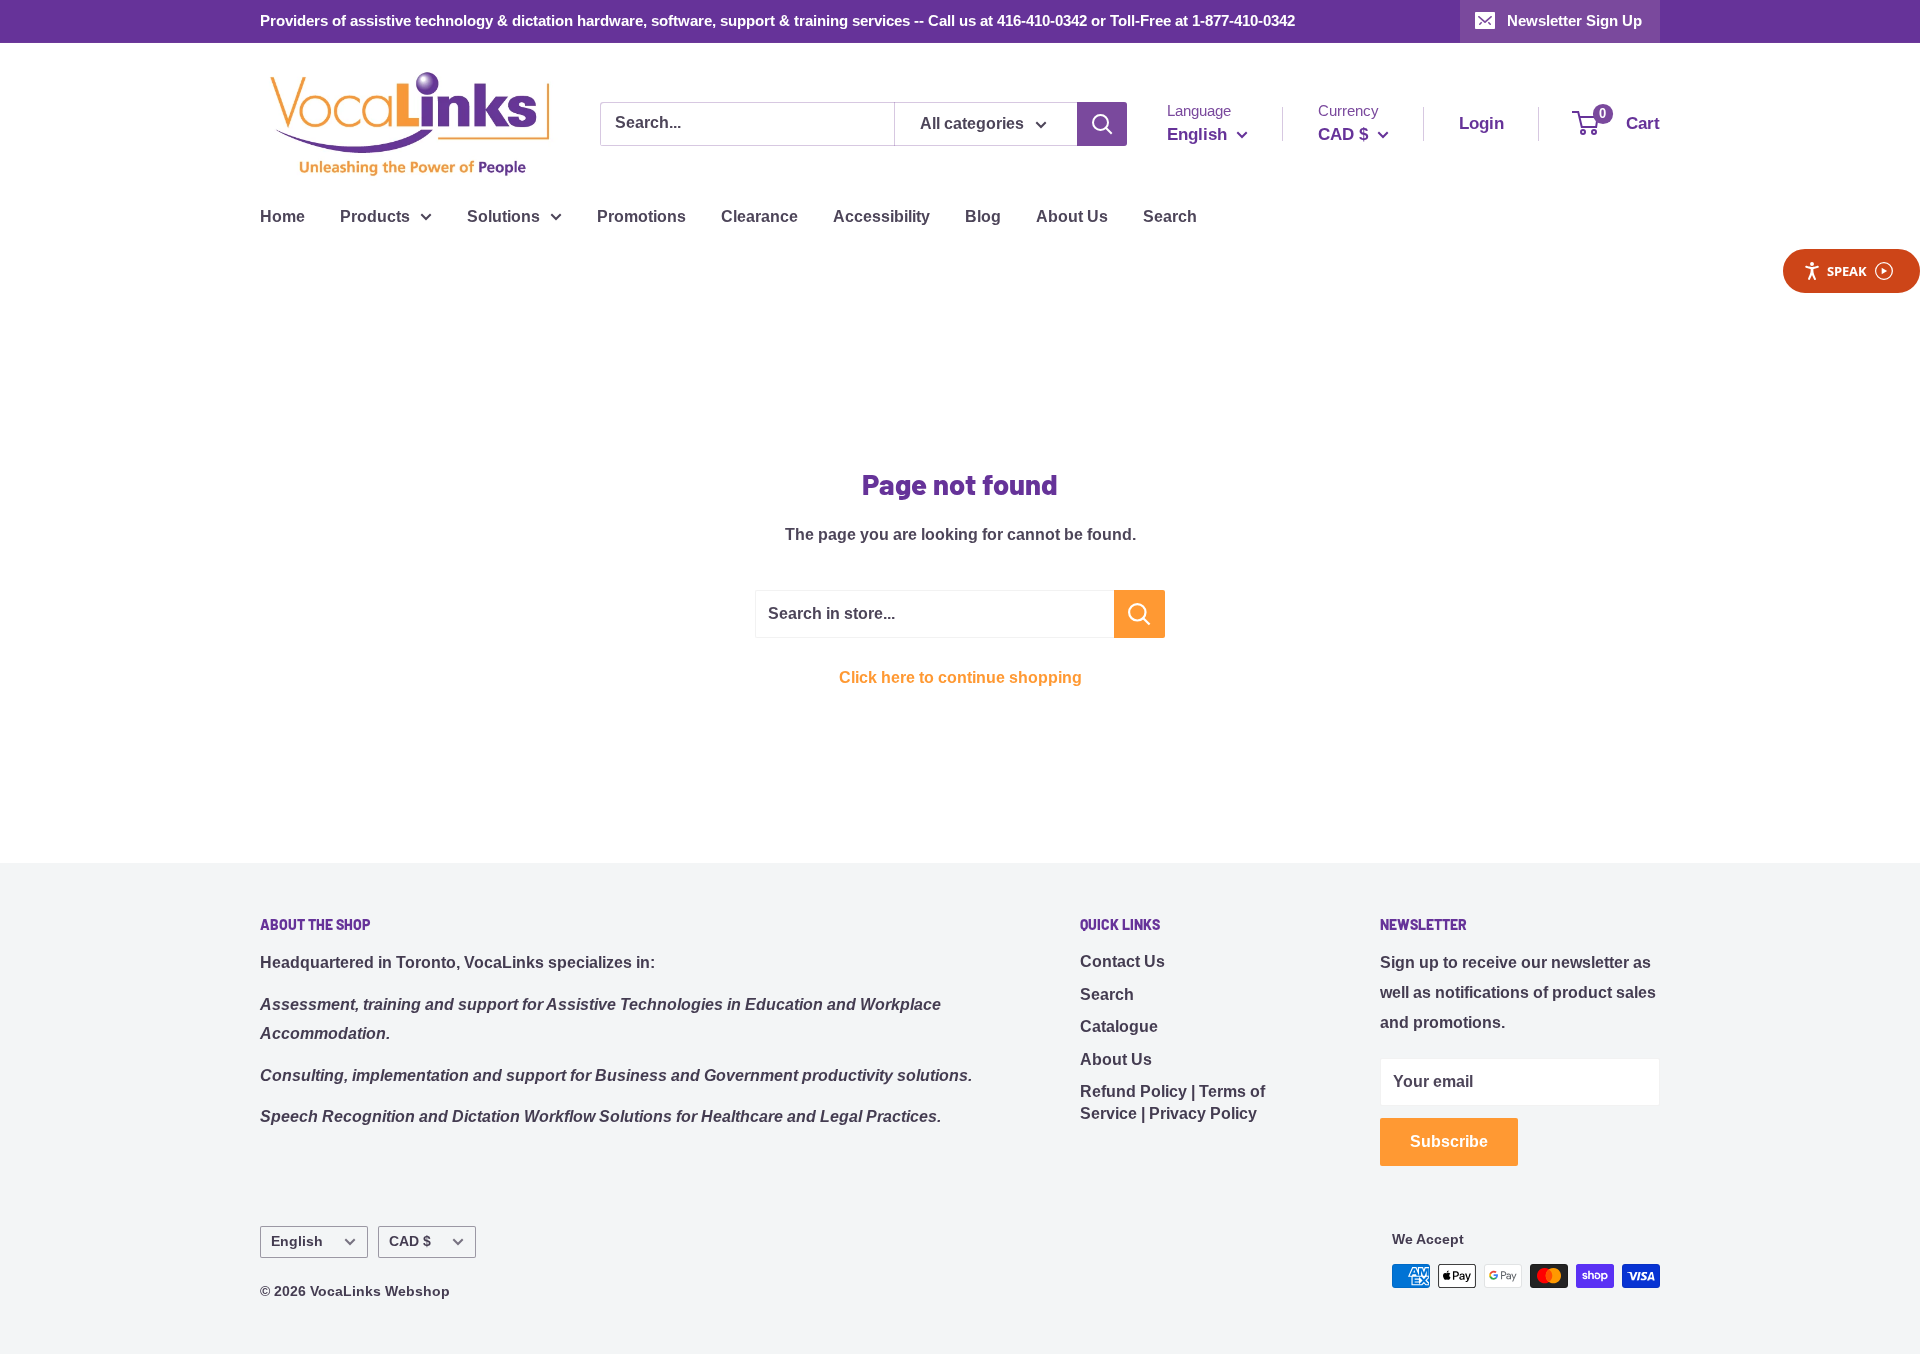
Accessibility (881, 216)
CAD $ (410, 1241)
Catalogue (1119, 1026)
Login (1481, 123)
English (297, 1241)
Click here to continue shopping (960, 677)
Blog (983, 216)
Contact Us (1122, 961)
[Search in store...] (1139, 614)
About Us (1072, 216)
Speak (1847, 271)
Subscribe (1449, 1141)
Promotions (641, 216)
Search (1170, 216)
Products (375, 216)
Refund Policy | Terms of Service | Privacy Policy (1172, 1102)
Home (282, 216)
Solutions (503, 216)
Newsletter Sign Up (1574, 20)
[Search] (1102, 124)
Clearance (759, 216)
